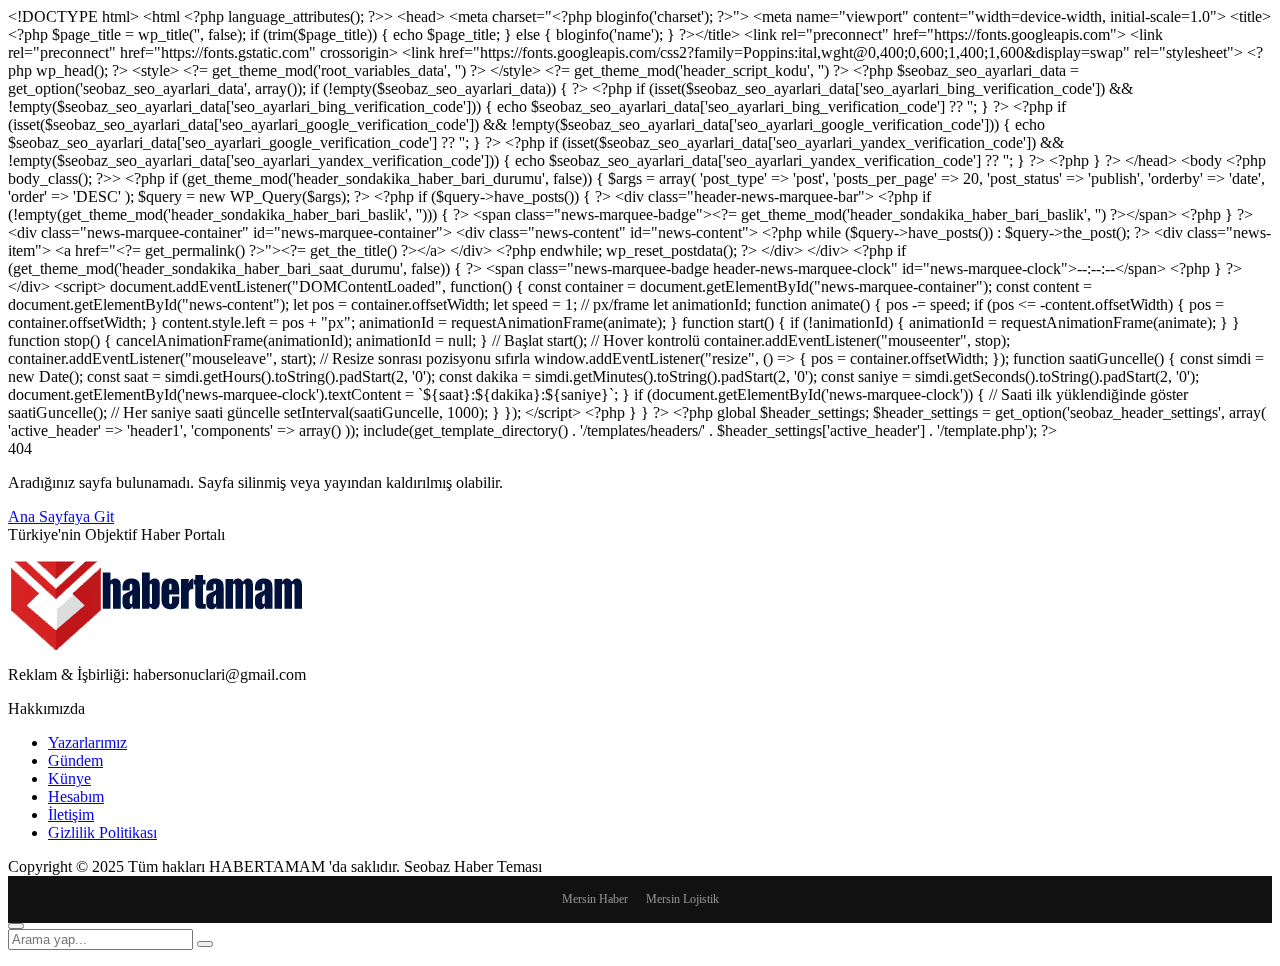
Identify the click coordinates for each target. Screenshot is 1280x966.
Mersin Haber (595, 899)
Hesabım (76, 796)
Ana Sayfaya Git (61, 516)
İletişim (71, 814)
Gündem (75, 760)
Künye (69, 778)
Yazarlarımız (87, 742)
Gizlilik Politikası (102, 832)
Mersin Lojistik (682, 899)
